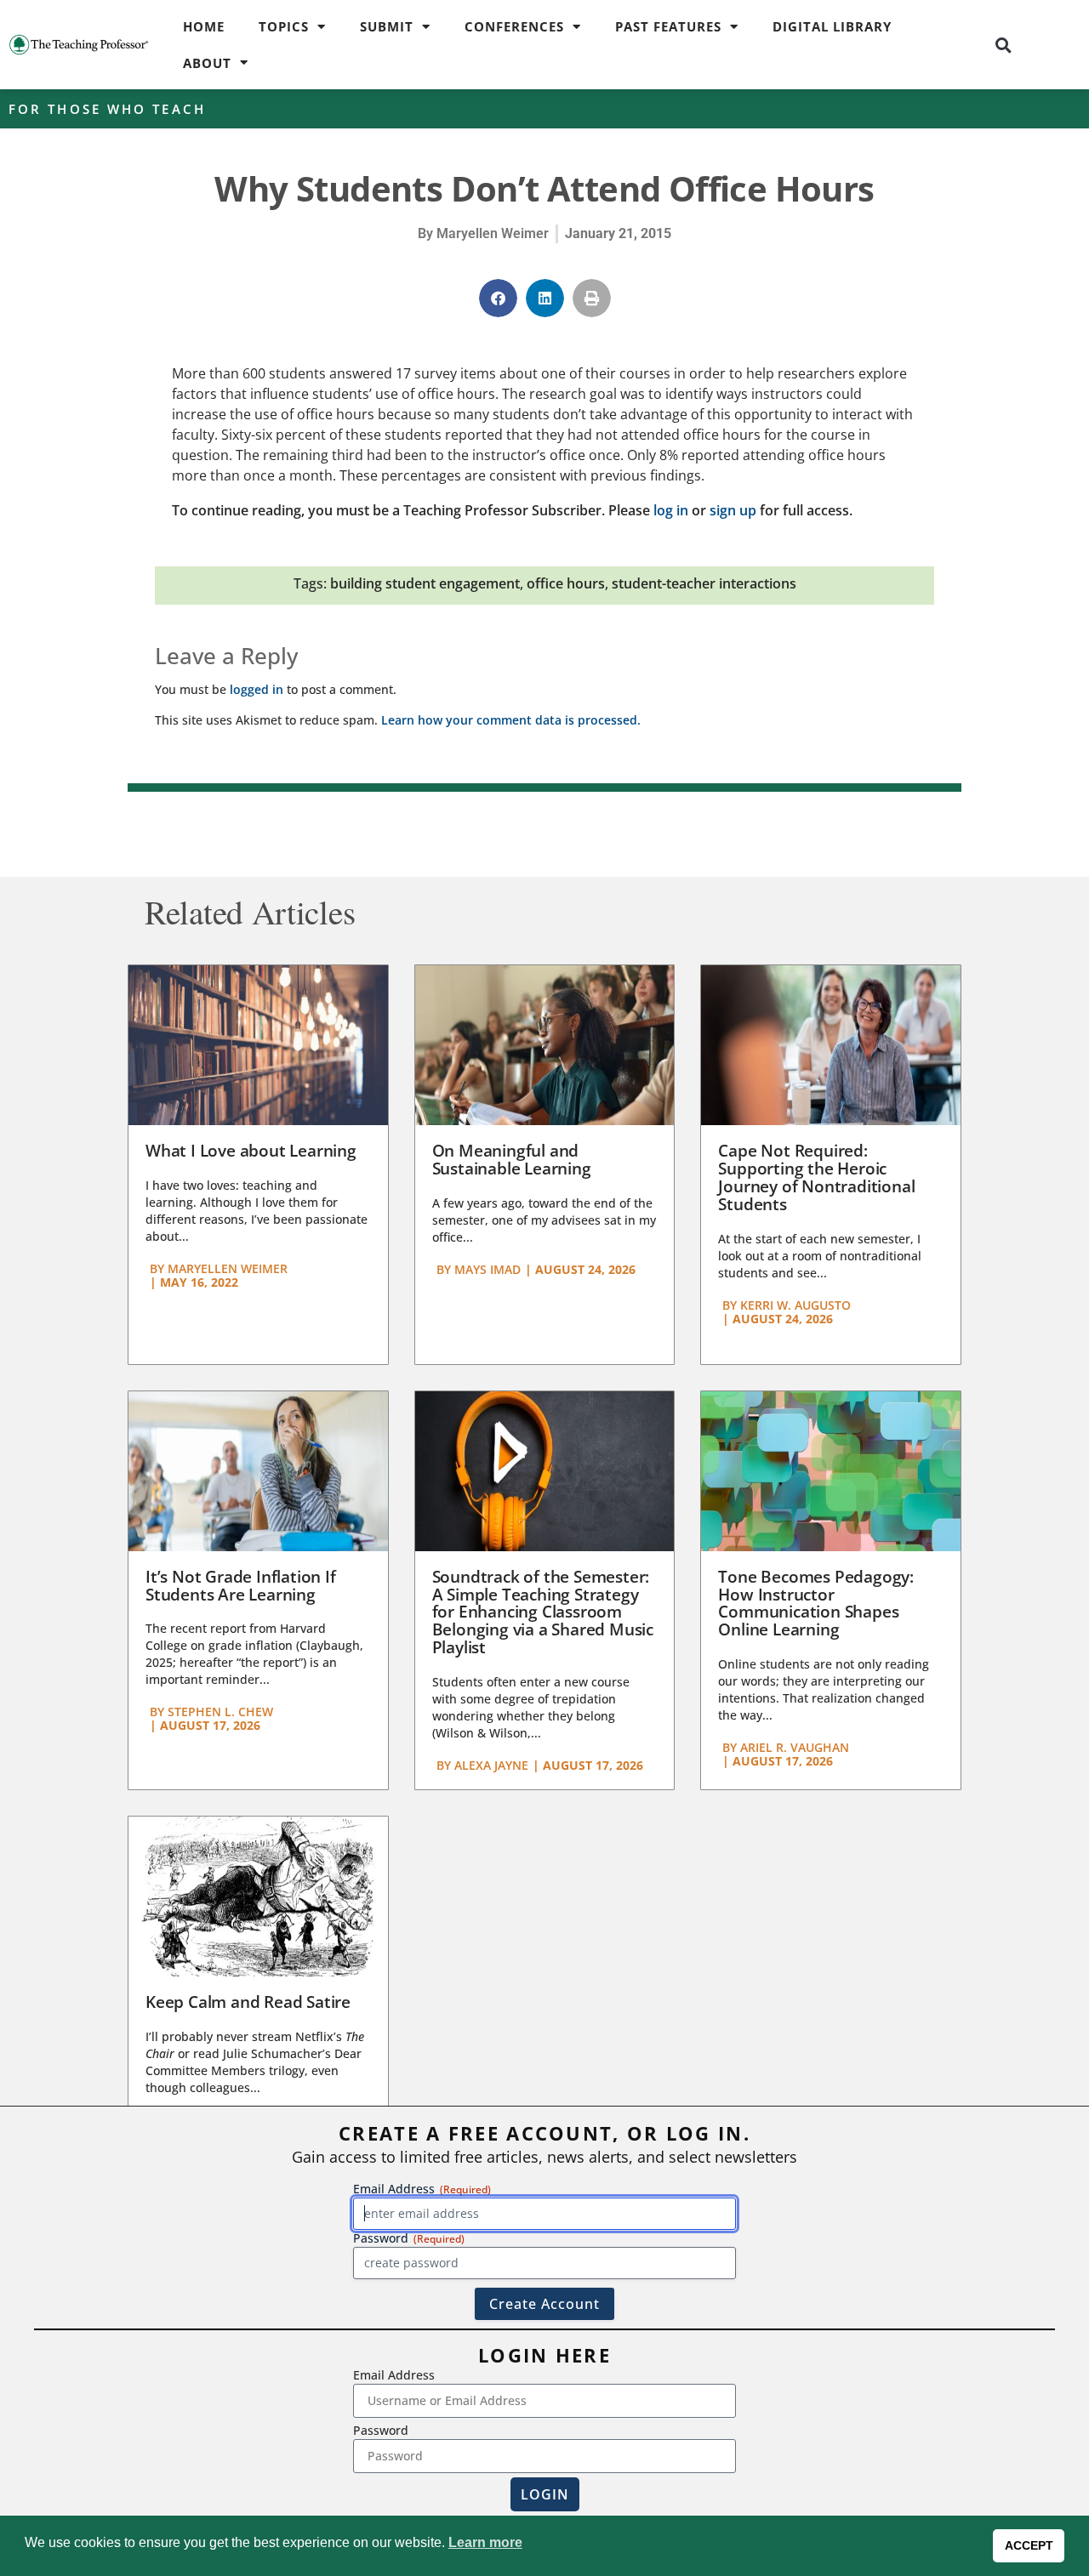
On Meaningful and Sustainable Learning (512, 1160)
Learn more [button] (485, 2542)
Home (204, 26)
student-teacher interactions (704, 583)
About (207, 63)
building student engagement (425, 583)
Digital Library (832, 26)
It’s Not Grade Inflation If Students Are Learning (241, 1586)
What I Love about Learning (251, 1151)
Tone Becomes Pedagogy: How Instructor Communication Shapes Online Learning (816, 1604)
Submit (387, 26)
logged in (257, 689)
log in (671, 510)
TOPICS (284, 26)
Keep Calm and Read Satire (248, 2002)
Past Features (668, 26)
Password (381, 2430)
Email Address (394, 2375)
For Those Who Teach (107, 109)
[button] (1003, 45)
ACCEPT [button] (1029, 2545)
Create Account (544, 2304)
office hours (566, 583)
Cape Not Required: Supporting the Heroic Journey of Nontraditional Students (816, 1177)
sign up (733, 510)
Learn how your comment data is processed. (511, 720)
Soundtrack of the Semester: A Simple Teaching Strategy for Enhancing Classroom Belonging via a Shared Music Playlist (543, 1612)
